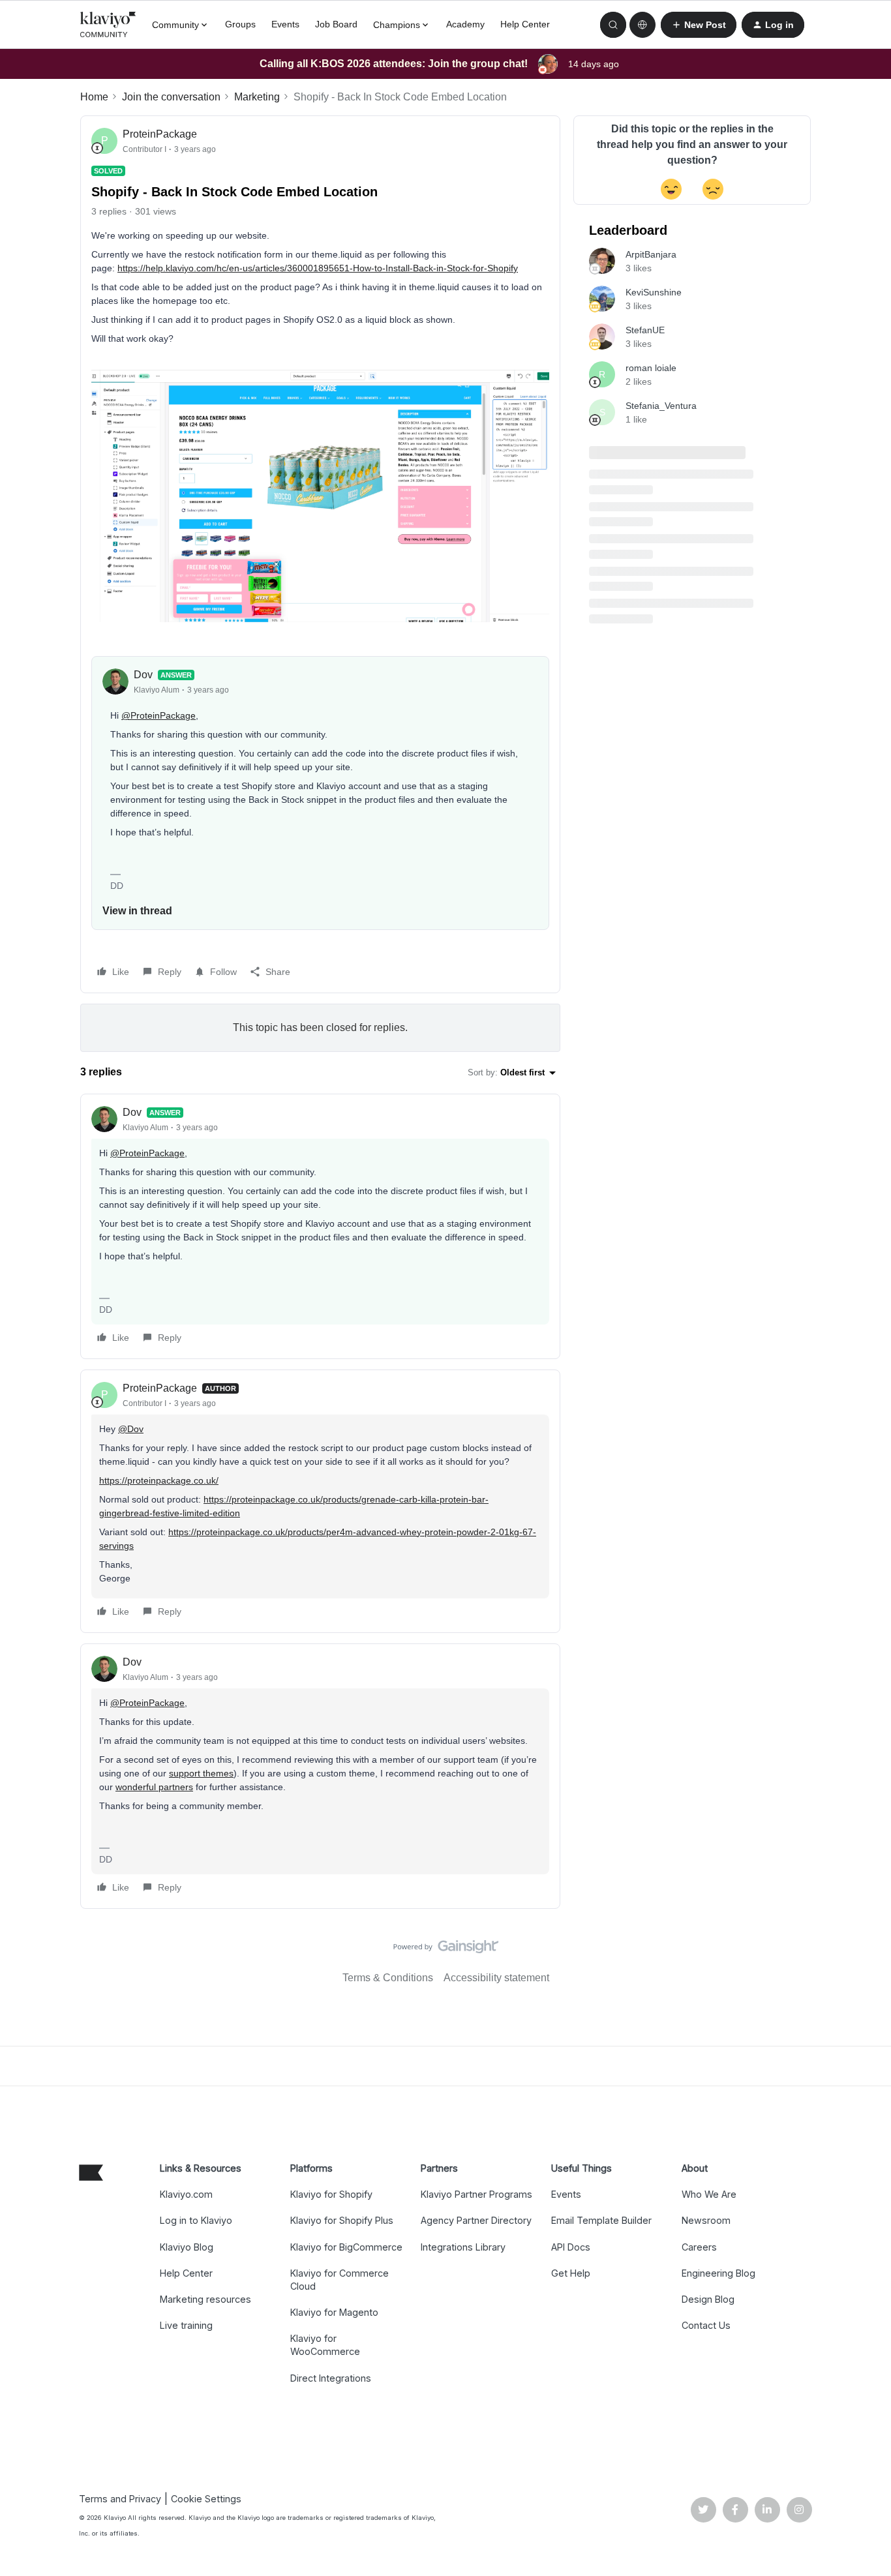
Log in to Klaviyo (196, 2220)
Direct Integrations (331, 2378)
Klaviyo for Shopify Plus (342, 2220)
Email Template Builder (601, 2220)
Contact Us (706, 2325)
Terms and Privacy (120, 2499)
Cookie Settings (206, 2499)
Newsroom (706, 2220)
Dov (143, 675)
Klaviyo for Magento (334, 2312)
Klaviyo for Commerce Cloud (340, 2280)
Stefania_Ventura (661, 406)
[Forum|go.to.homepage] (108, 25)
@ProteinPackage (159, 715)
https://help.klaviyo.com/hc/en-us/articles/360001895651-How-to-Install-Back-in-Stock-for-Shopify (318, 268)
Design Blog (708, 2299)
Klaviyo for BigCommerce (346, 2247)
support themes (201, 1773)
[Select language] (642, 25)
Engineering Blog (718, 2273)
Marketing (257, 97)
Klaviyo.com (186, 2194)
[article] (320, 1226)
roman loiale (651, 368)
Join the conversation (171, 97)
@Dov (131, 1429)
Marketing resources (205, 2299)
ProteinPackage (160, 134)
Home (94, 97)
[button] (699, 25)
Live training (186, 2325)
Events (285, 24)
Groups (240, 24)
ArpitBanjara (651, 254)
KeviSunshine (654, 292)
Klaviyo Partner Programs (476, 2194)
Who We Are (709, 2194)
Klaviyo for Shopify (331, 2194)
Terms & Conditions (388, 1978)
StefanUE (645, 330)
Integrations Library (463, 2247)
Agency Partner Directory (476, 2220)
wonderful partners (154, 1787)
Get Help (571, 2273)
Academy (465, 24)
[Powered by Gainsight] (446, 1950)
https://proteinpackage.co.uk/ (159, 1480)
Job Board (336, 24)
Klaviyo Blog (187, 2247)
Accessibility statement (496, 1978)
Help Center (525, 24)
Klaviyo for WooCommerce (325, 2345)
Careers (699, 2247)
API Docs (571, 2247)
